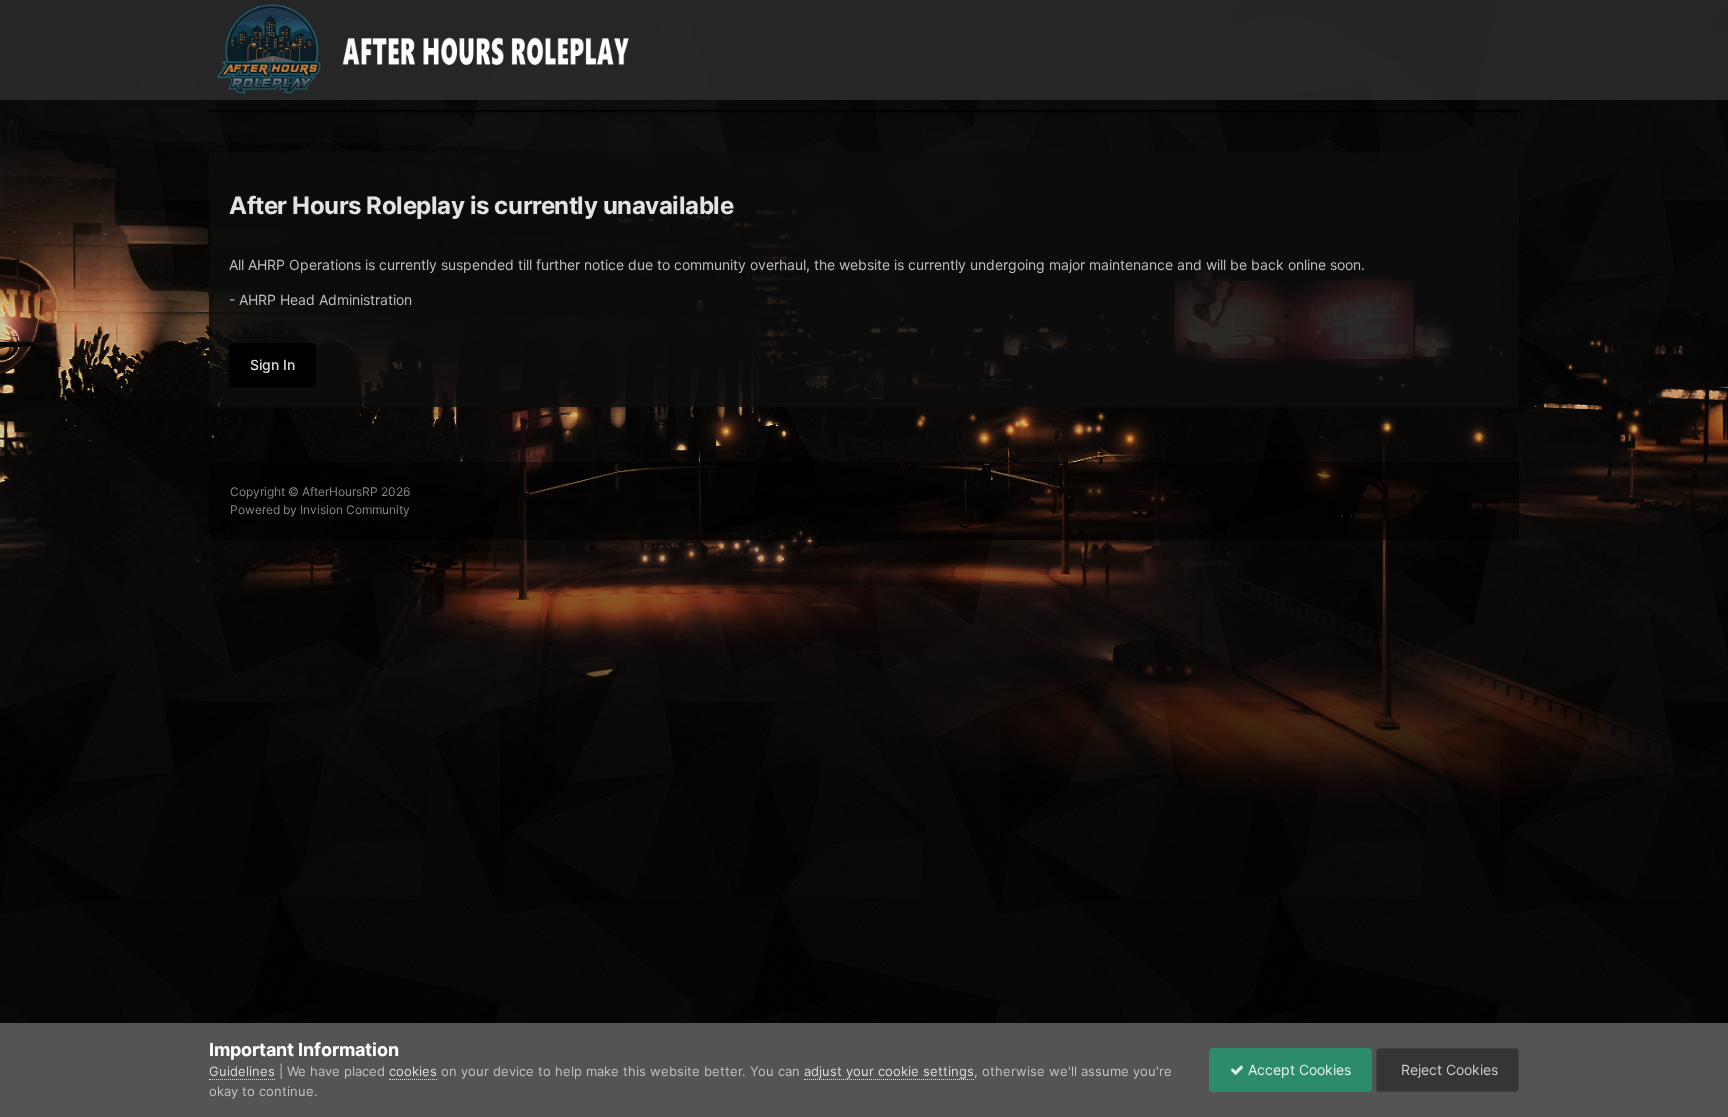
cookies (413, 1071)
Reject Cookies (1447, 1069)
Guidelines (242, 1071)
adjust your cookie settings (889, 1071)
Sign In (272, 364)
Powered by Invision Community (320, 509)
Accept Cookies (1297, 1069)
